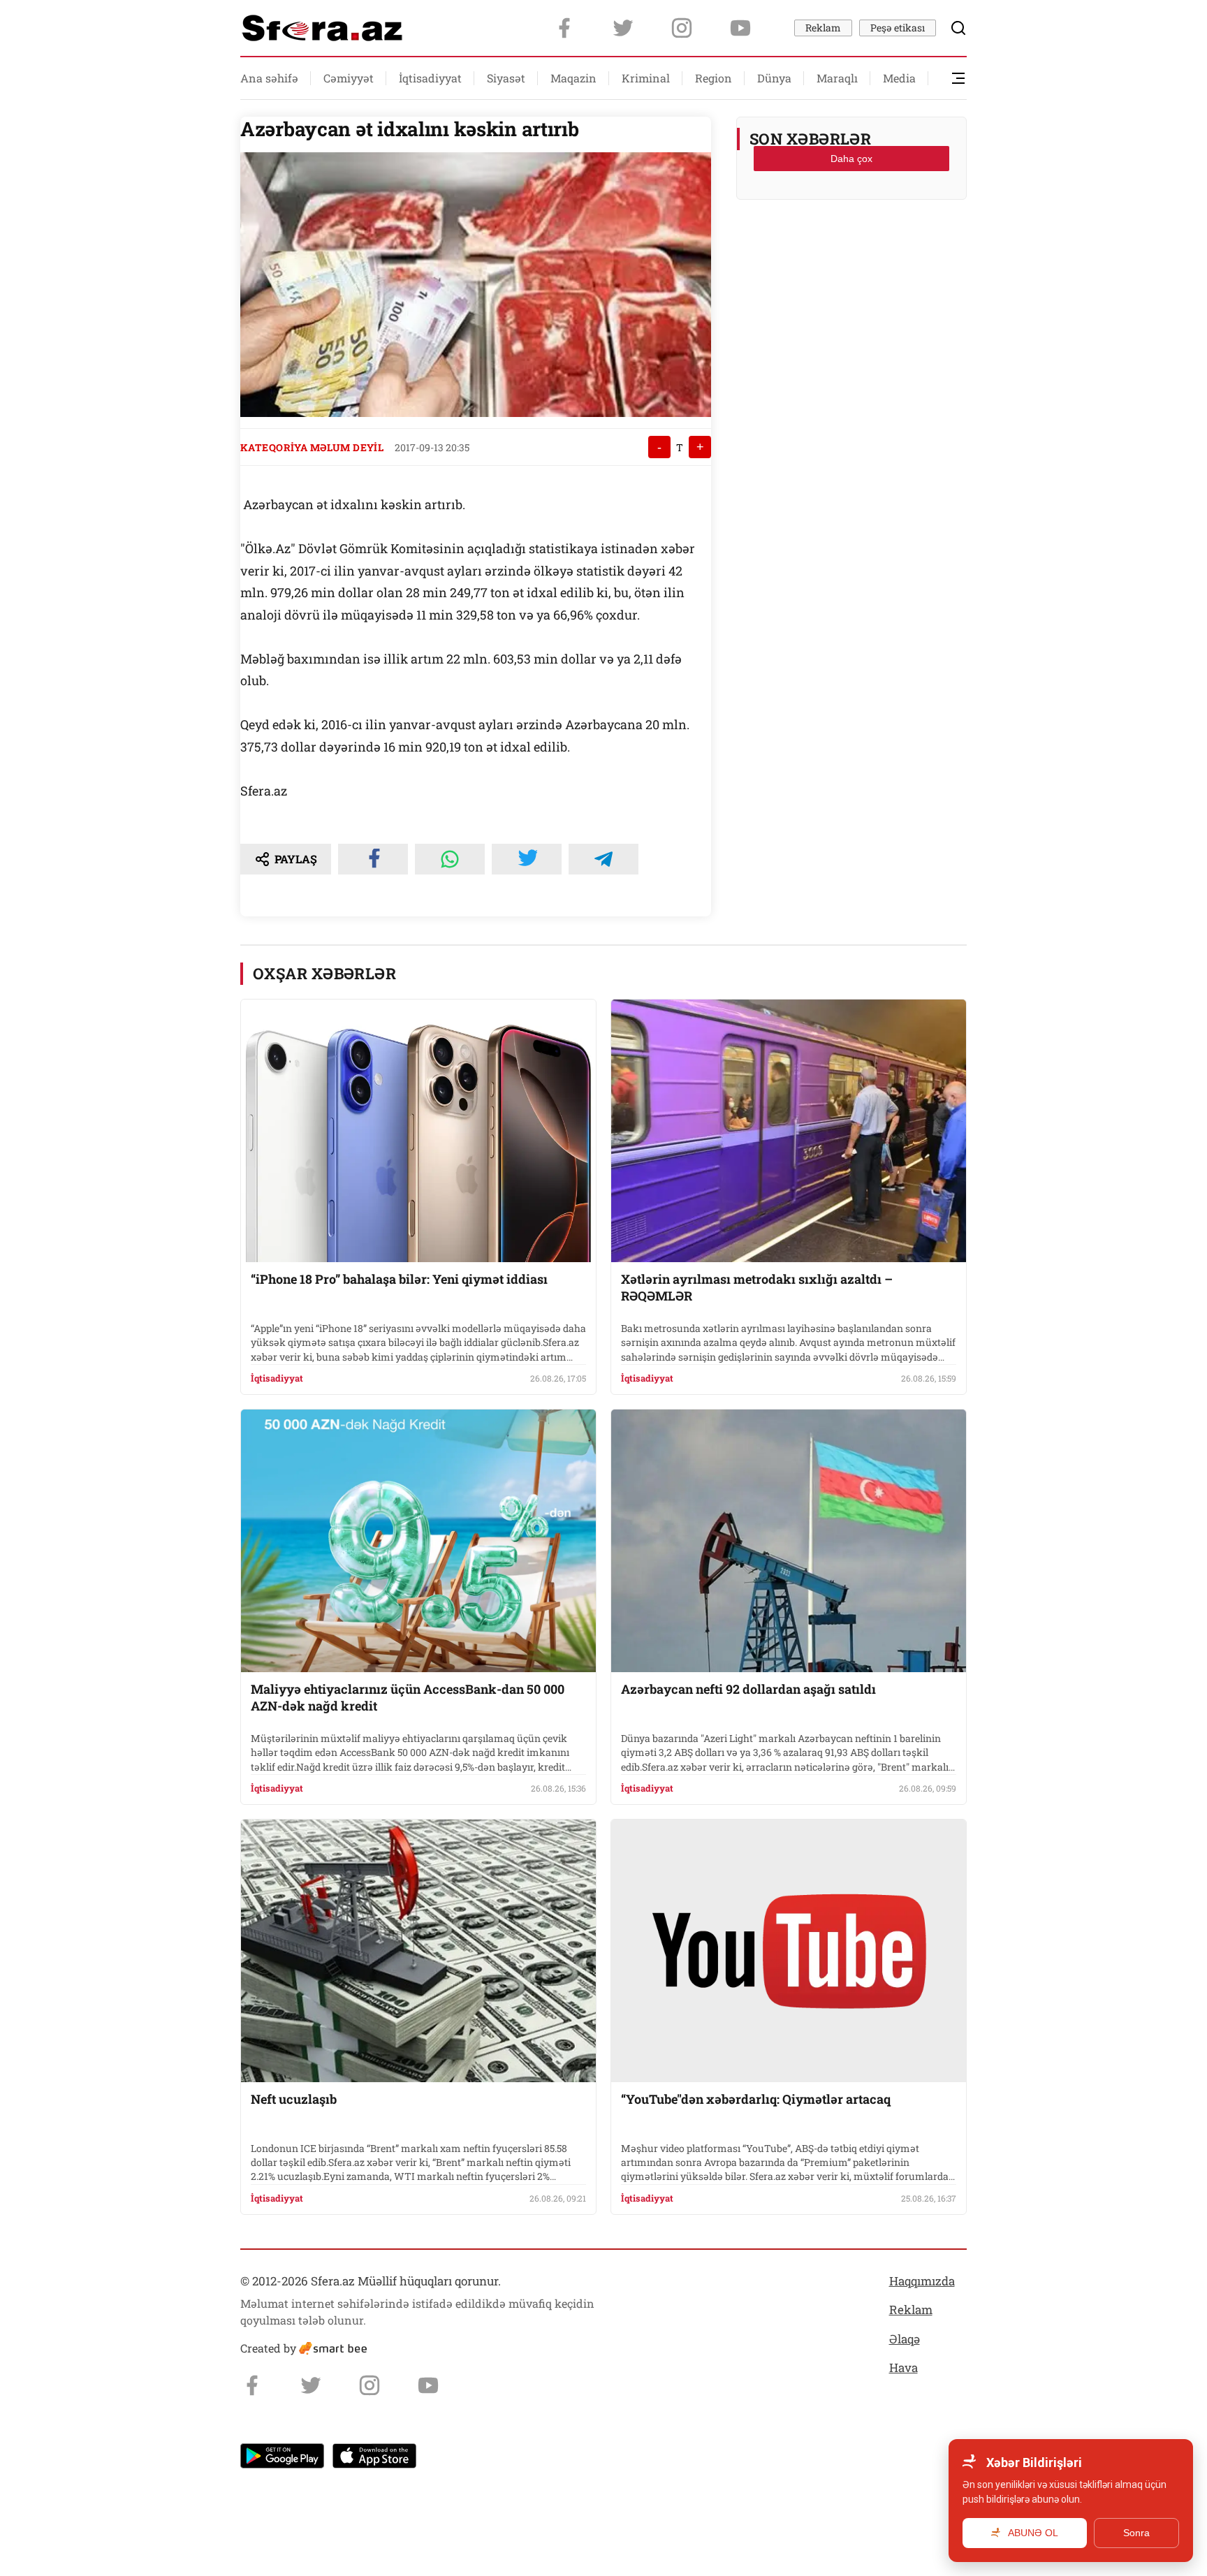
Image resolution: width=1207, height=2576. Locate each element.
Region (714, 78)
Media (899, 78)
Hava (904, 2368)
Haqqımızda (922, 2281)
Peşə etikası (898, 28)
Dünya (774, 78)
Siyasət (506, 78)
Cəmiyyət (349, 78)
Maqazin (573, 78)
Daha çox (851, 159)
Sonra (1136, 2533)
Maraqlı (837, 78)
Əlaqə (905, 2339)
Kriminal (646, 78)
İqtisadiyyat (430, 78)
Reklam (823, 28)
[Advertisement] (851, 245)
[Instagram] (682, 28)
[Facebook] (564, 28)
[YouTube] (740, 28)
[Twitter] (623, 28)
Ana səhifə (269, 78)
